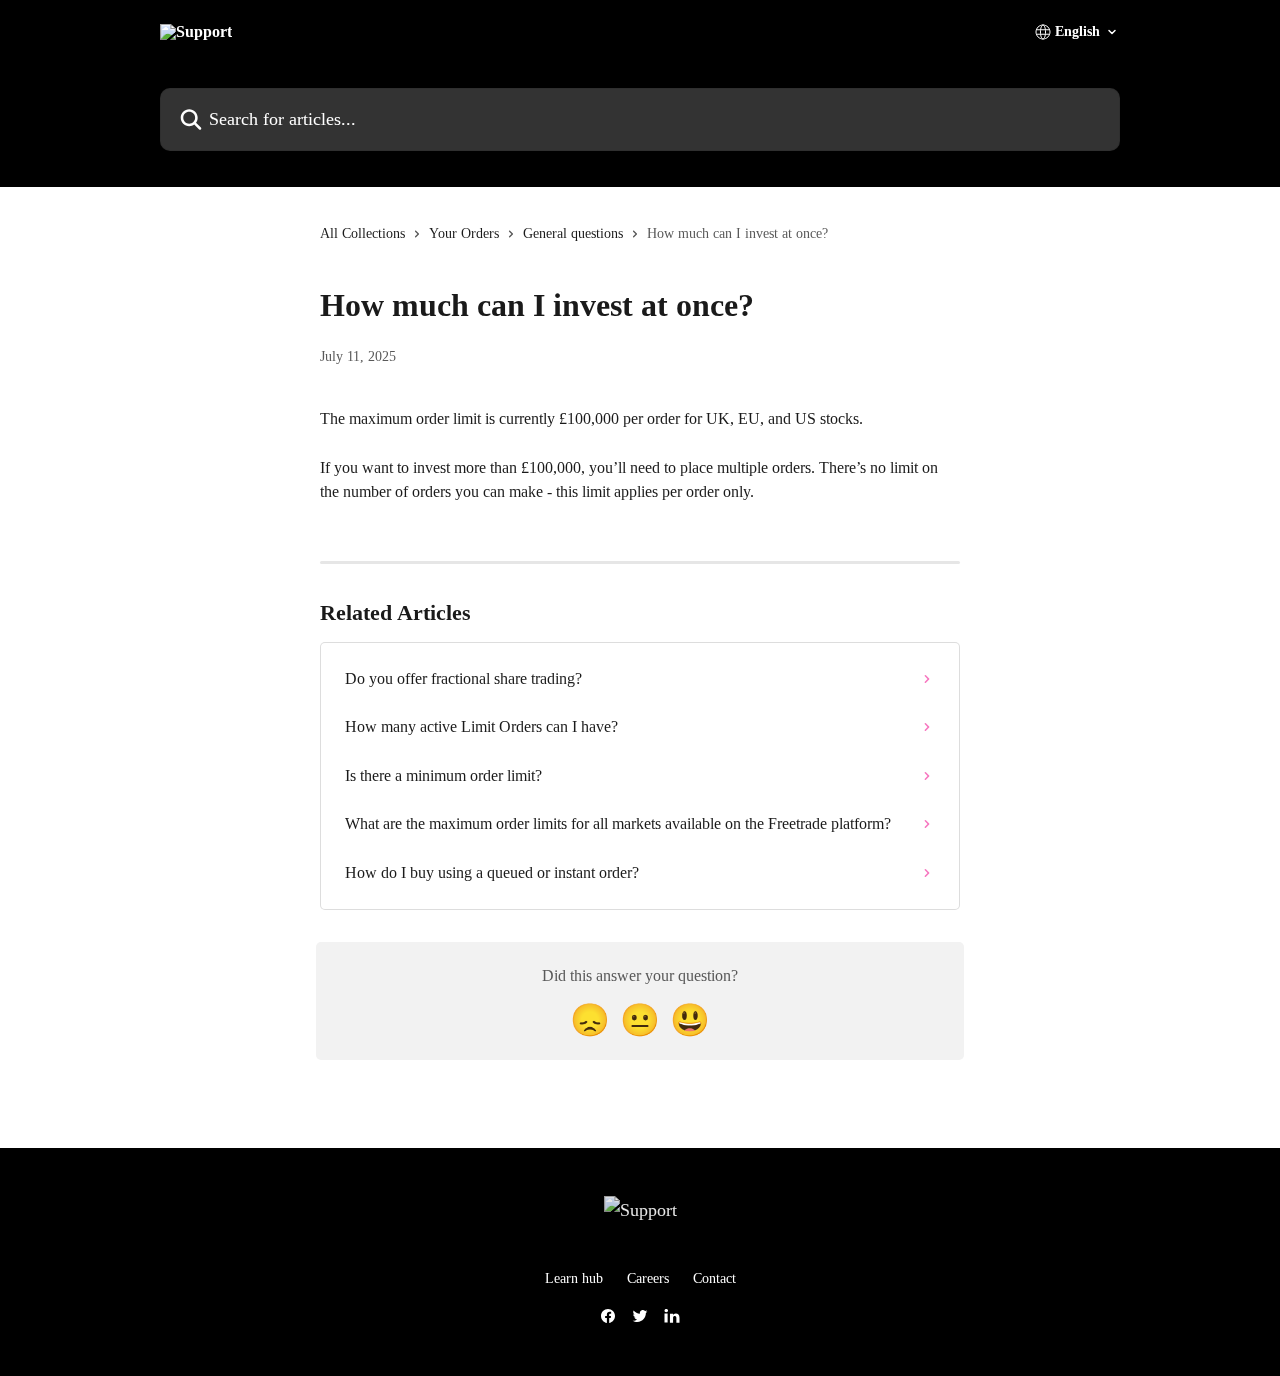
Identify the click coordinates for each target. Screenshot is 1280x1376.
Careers (648, 1278)
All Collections (362, 233)
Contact (714, 1278)
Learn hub (574, 1278)
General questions (573, 233)
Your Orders (464, 233)
